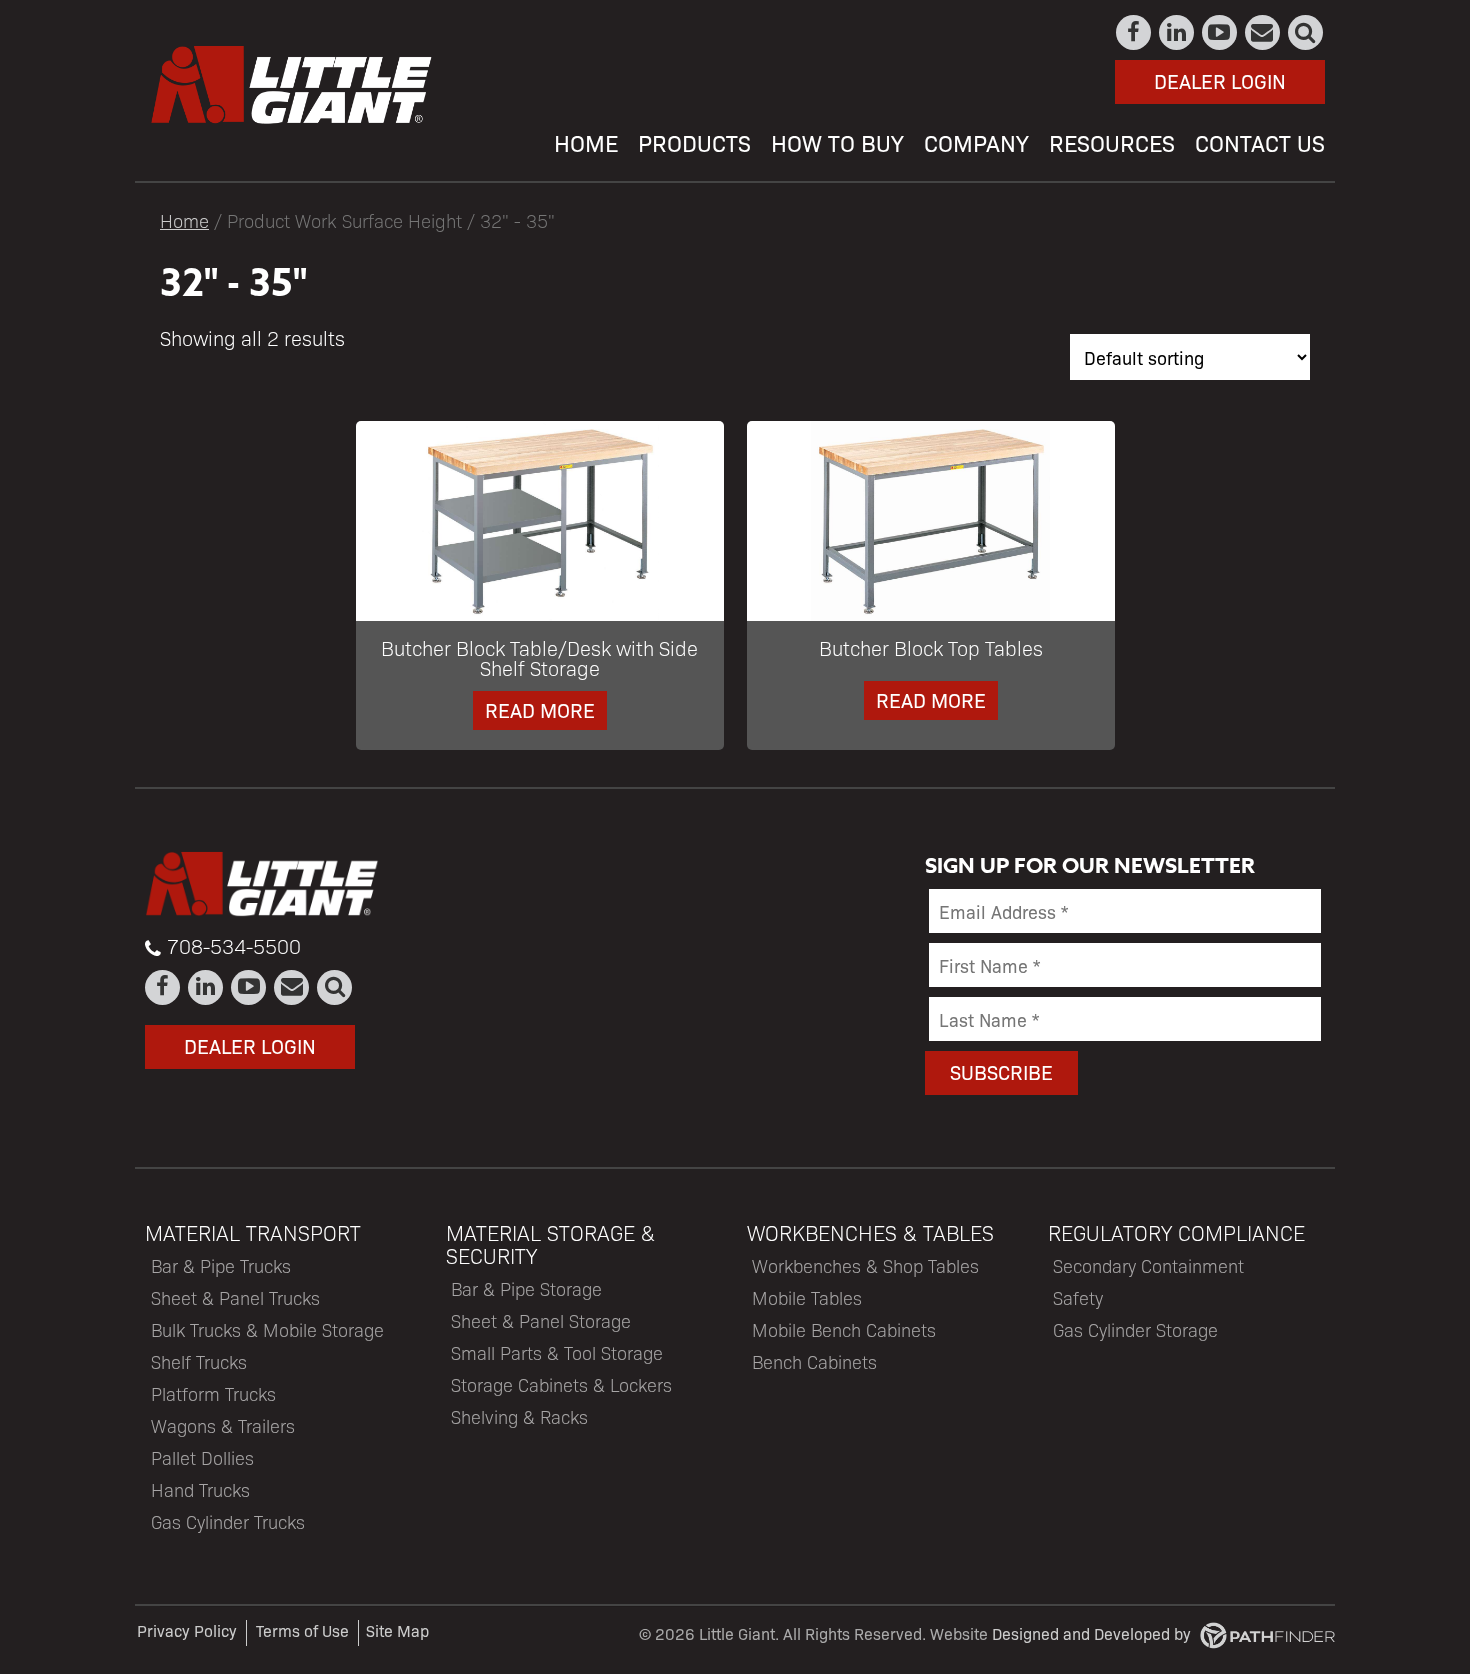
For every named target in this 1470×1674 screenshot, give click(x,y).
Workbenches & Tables (870, 1232)
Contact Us (1263, 32)
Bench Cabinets (814, 1361)
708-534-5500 (234, 946)
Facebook (1134, 32)
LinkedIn (1177, 32)
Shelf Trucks (199, 1361)
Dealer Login (1220, 80)
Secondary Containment (1148, 1265)
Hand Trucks (200, 1489)
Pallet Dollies (202, 1457)
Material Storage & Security (550, 1244)
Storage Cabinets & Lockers (561, 1384)
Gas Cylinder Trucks (228, 1521)
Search (1306, 32)
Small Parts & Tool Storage (557, 1352)
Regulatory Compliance (1176, 1232)
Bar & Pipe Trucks (221, 1265)
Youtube (1220, 32)
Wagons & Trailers (223, 1425)
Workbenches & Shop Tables (865, 1265)
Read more (540, 709)
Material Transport (253, 1232)
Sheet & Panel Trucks (235, 1297)
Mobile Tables (807, 1297)
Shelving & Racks (519, 1416)
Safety (1078, 1297)
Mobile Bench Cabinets (844, 1329)
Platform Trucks (213, 1393)
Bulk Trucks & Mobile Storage (267, 1329)
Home (184, 220)
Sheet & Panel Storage (541, 1320)
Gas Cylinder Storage (1135, 1329)
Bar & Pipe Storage (526, 1288)
